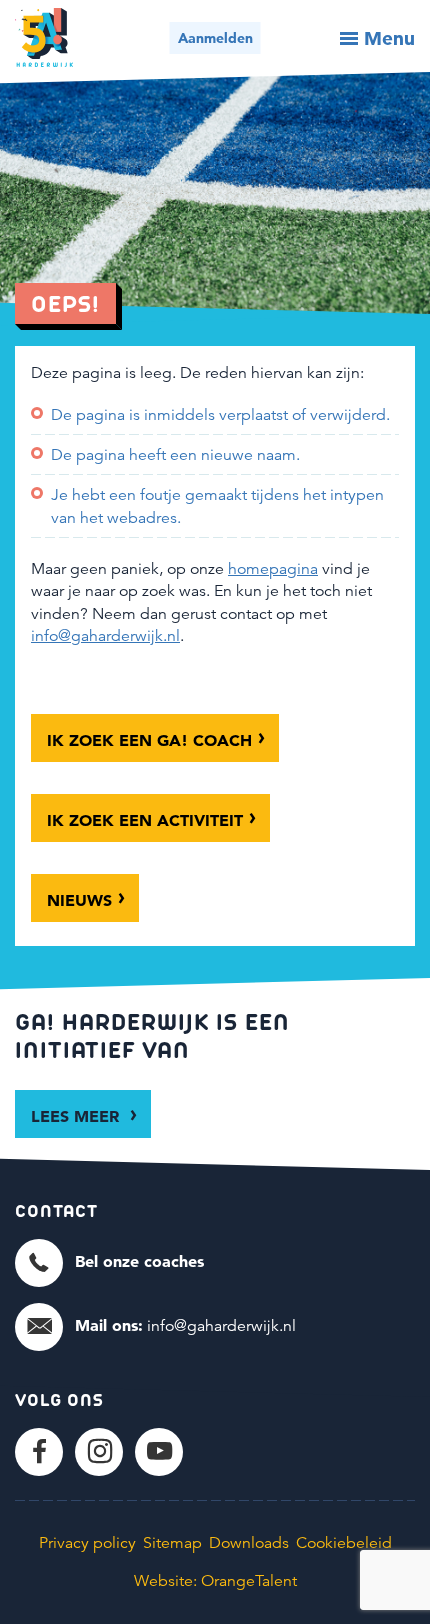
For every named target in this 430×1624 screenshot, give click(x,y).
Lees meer (77, 1116)
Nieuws (79, 900)
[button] (109, 1262)
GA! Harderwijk (44, 37)
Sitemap (172, 1543)
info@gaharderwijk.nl (105, 636)
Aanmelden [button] (215, 38)
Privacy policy (87, 1543)
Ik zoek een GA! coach (149, 740)
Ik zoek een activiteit (145, 820)
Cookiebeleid (344, 1543)
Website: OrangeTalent (215, 1581)
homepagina (273, 569)
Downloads (249, 1543)
